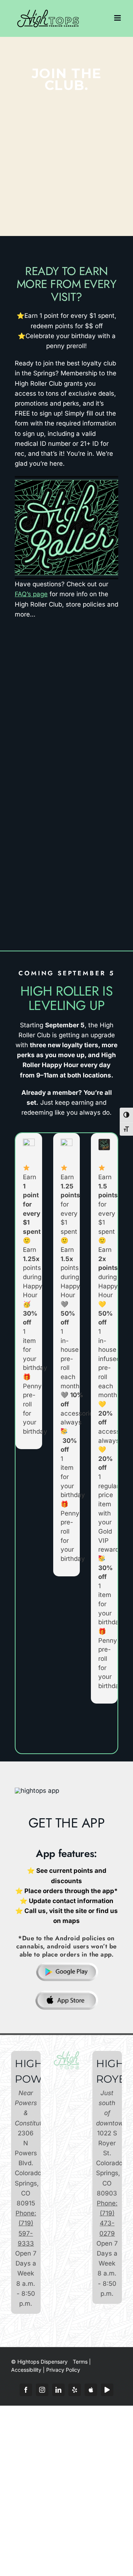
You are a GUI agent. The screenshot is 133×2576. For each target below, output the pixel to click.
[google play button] (67, 1964)
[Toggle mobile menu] (118, 18)
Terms (80, 2362)
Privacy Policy (63, 2370)
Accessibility (26, 2370)
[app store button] (67, 1993)
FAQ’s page (31, 594)
